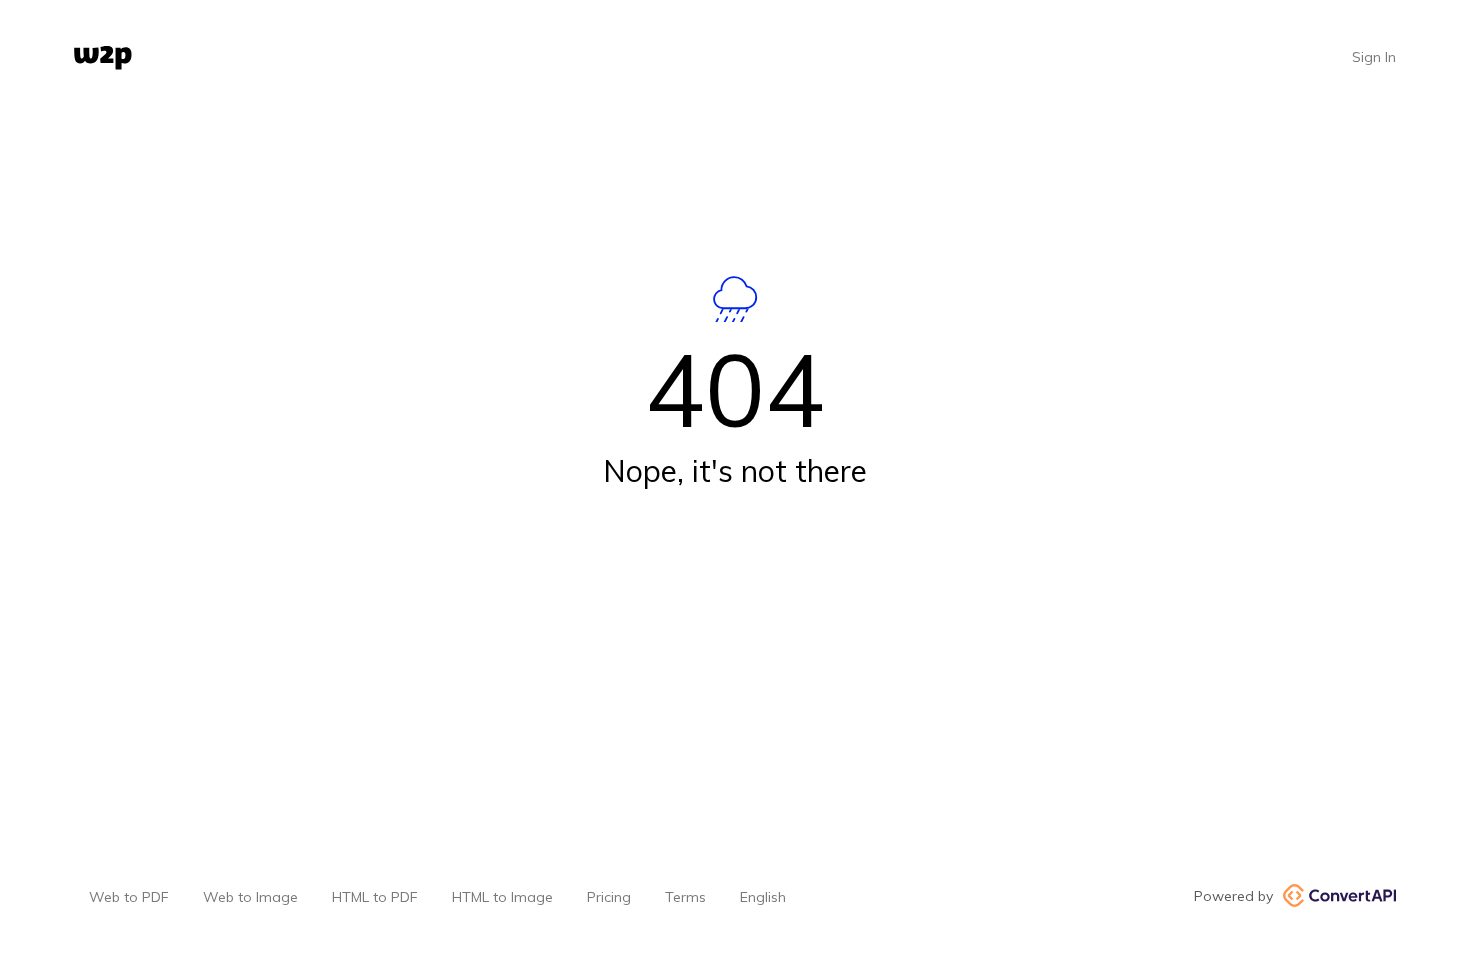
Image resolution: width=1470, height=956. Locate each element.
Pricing (609, 897)
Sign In (1374, 57)
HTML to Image (502, 897)
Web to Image (250, 897)
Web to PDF (129, 897)
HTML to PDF (375, 897)
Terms (685, 897)
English (763, 897)
